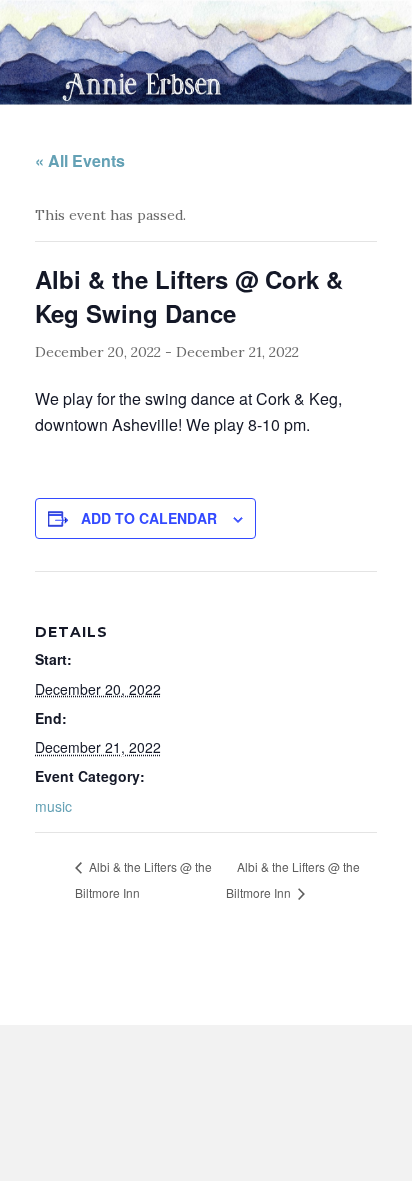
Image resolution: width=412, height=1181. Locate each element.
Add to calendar (149, 518)
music (53, 806)
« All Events (80, 160)
